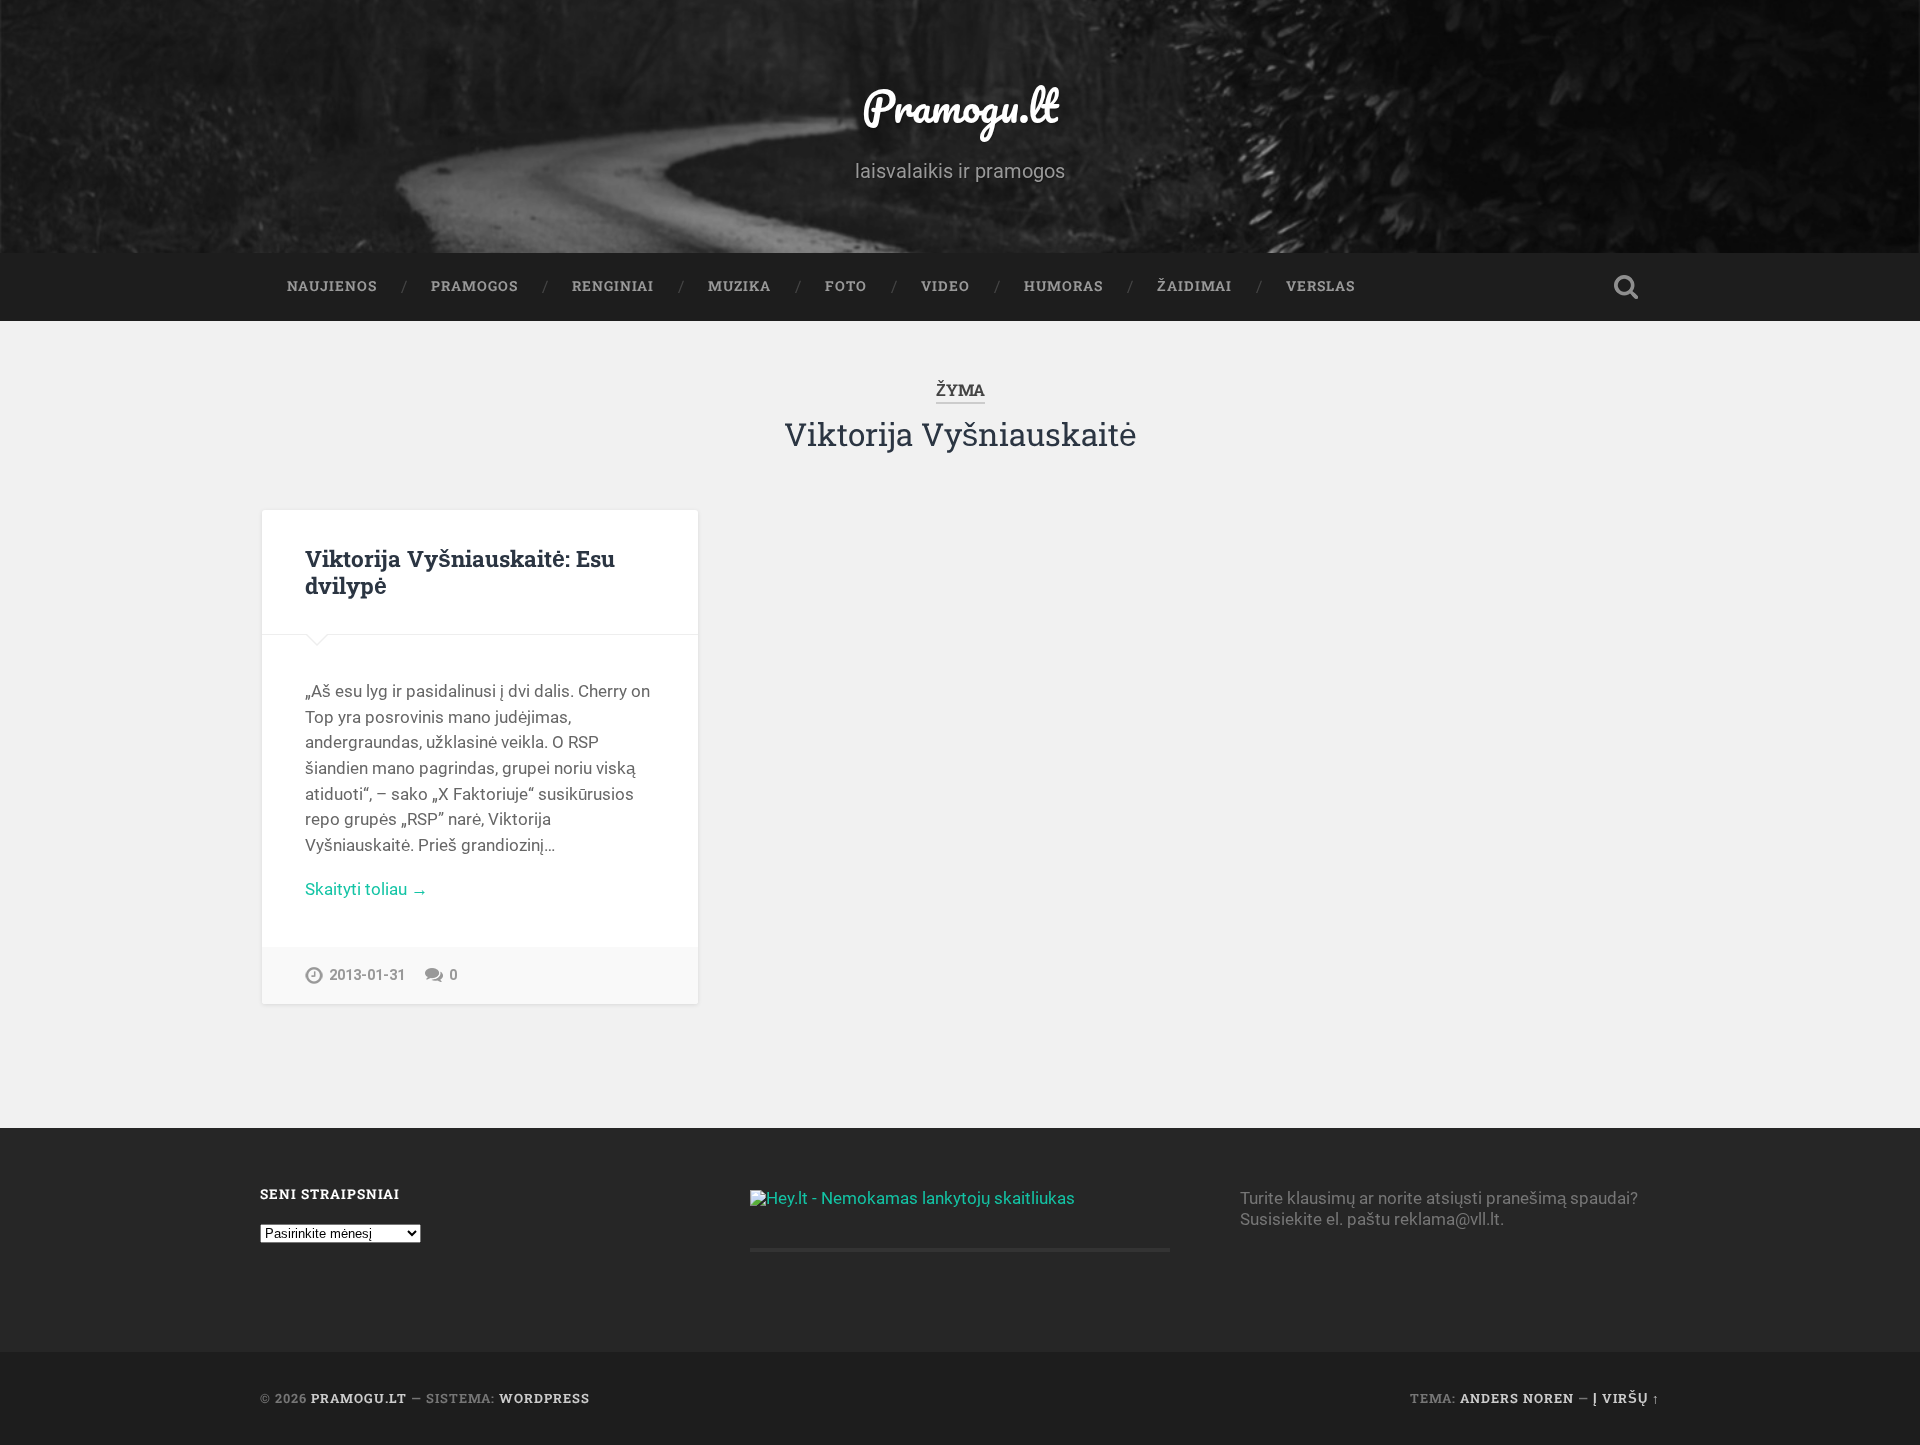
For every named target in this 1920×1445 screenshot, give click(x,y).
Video (945, 286)
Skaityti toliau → (366, 889)
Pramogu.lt (960, 105)
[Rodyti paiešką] (1626, 287)
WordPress (544, 1398)
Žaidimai (1194, 286)
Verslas (1320, 286)
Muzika (739, 286)
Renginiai (613, 286)
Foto (846, 286)
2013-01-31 (367, 975)
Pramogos (474, 286)
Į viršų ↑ (1626, 1398)
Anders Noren (1517, 1398)
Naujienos (332, 286)
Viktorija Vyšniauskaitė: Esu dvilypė (460, 571)
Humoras (1063, 286)
